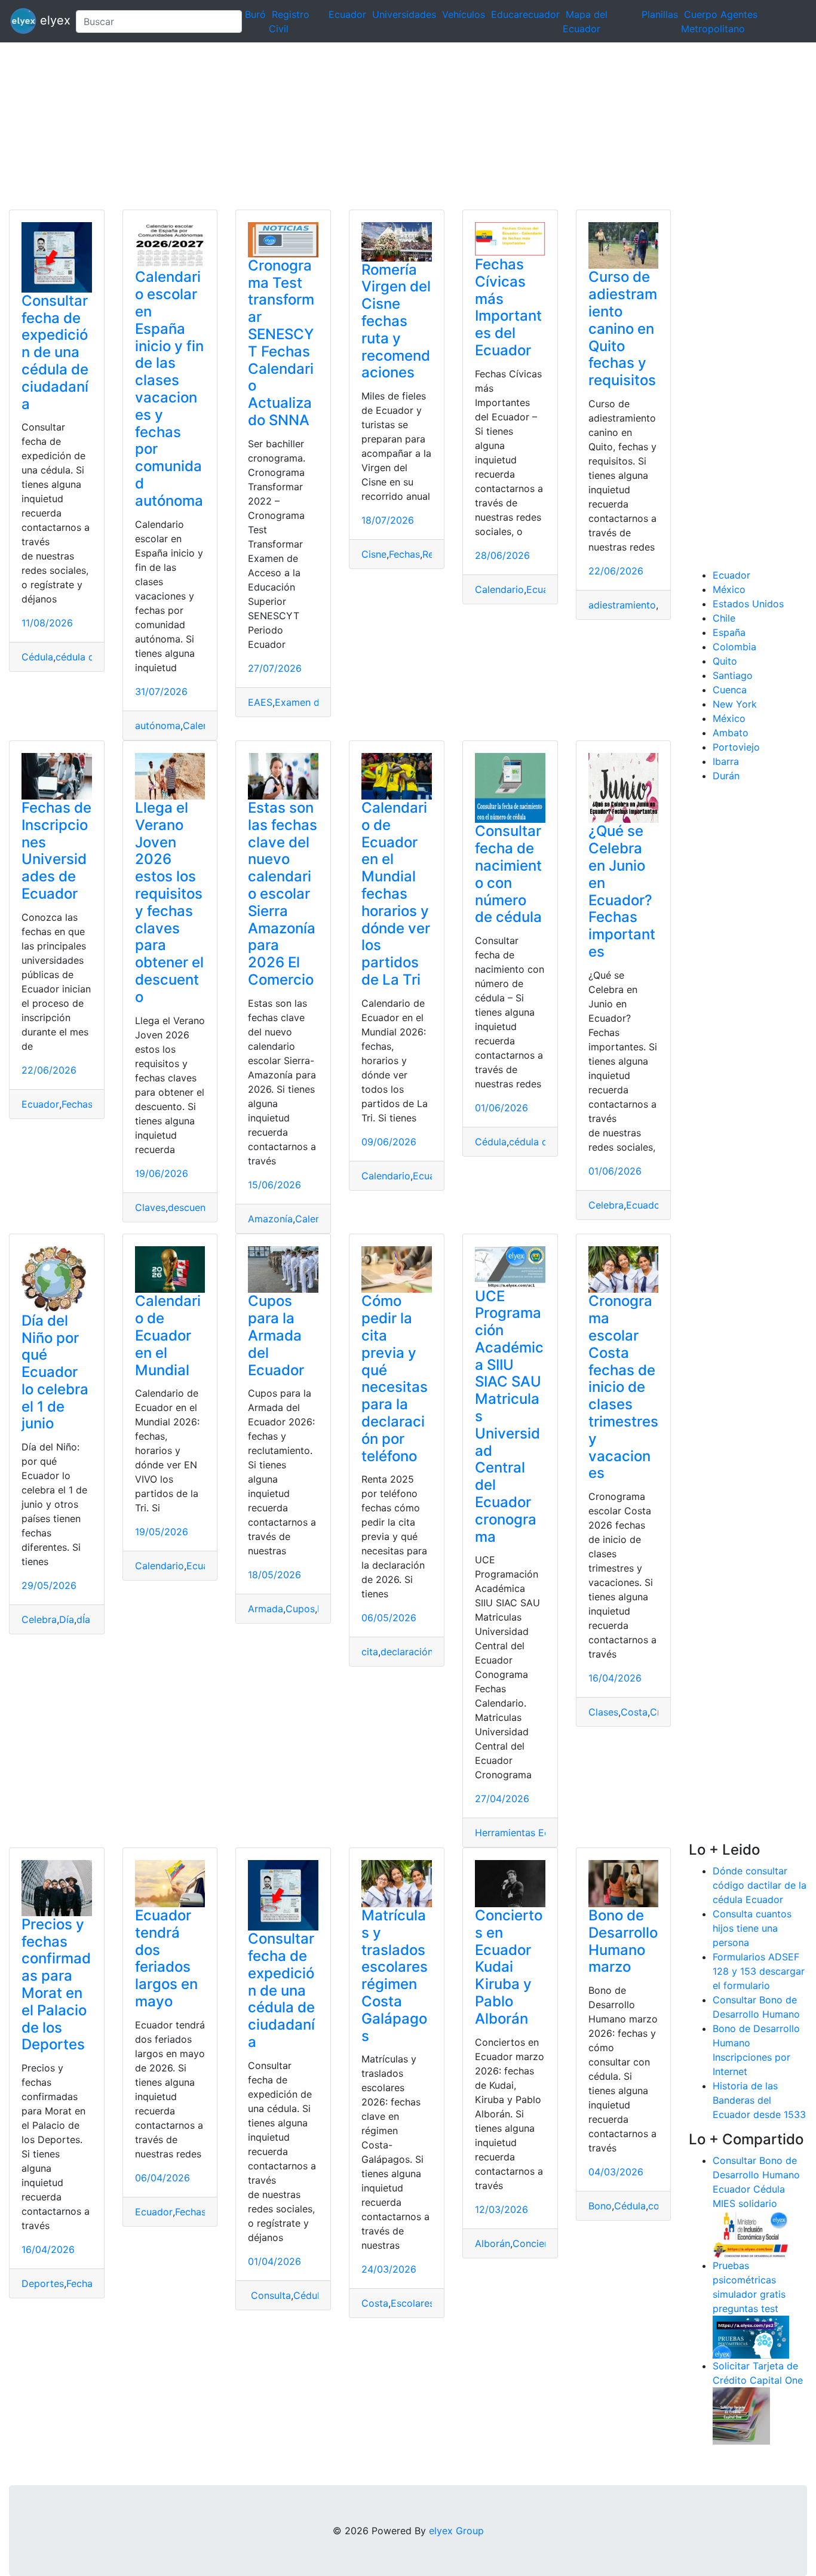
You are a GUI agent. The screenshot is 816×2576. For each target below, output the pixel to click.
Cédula (37, 657)
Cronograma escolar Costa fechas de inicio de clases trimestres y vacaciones (623, 1387)
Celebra (606, 1205)
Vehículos (464, 14)
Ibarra (726, 761)
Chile (724, 618)
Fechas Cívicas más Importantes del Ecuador (508, 307)
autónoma (158, 726)
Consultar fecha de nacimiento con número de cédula (508, 874)
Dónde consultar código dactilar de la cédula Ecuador (760, 1885)
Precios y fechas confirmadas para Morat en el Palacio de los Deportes (56, 1985)
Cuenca (730, 690)
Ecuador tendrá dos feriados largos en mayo (166, 1958)
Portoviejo (736, 747)
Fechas (404, 554)
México (729, 589)
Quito (725, 661)
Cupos (300, 1609)
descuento (191, 1207)
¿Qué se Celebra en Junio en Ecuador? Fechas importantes (622, 891)
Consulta (269, 2295)
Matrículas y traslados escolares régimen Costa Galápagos (395, 1976)
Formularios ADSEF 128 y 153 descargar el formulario (759, 1971)
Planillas (660, 14)
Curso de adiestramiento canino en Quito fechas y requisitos (623, 328)
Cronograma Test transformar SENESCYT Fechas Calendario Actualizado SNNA (281, 343)
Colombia (734, 647)
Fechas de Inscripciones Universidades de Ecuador (56, 851)
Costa (634, 1712)
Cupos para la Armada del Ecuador (276, 1335)
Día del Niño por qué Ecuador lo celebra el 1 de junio (55, 1372)
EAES (260, 702)
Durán (726, 776)
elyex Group (456, 2531)
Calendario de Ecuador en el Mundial (168, 1335)
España (729, 632)
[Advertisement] (358, 126)
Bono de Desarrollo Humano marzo (623, 1941)
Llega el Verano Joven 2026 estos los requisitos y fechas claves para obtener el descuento (169, 902)
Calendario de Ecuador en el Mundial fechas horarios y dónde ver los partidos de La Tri (396, 894)
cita (370, 1652)
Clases (603, 1712)
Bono (600, 2206)
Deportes (43, 2283)
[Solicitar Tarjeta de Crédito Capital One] (741, 2415)
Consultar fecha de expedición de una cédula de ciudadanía (55, 352)
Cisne (374, 554)
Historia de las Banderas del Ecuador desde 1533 (759, 2100)
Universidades (404, 14)
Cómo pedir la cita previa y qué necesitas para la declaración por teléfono (395, 1378)
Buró (255, 14)
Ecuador (347, 14)
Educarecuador (525, 14)
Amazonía (270, 1219)
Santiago (733, 675)
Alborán (493, 2243)
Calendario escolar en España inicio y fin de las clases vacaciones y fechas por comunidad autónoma (169, 388)
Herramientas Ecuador (525, 1833)
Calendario (499, 589)
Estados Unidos (748, 604)
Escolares (412, 2303)
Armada (266, 1609)
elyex (51, 20)
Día (67, 1619)
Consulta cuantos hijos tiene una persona (752, 1928)
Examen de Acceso (318, 702)
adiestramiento (622, 605)
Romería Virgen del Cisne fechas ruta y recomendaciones (396, 321)
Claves (150, 1207)
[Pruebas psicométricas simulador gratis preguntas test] (751, 2336)
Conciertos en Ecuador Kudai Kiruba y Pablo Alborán (509, 1967)
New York (735, 704)
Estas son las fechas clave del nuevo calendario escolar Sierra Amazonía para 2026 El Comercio (283, 894)
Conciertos (538, 2243)
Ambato (731, 733)
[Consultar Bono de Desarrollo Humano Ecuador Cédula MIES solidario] (751, 2233)
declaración (407, 1652)
